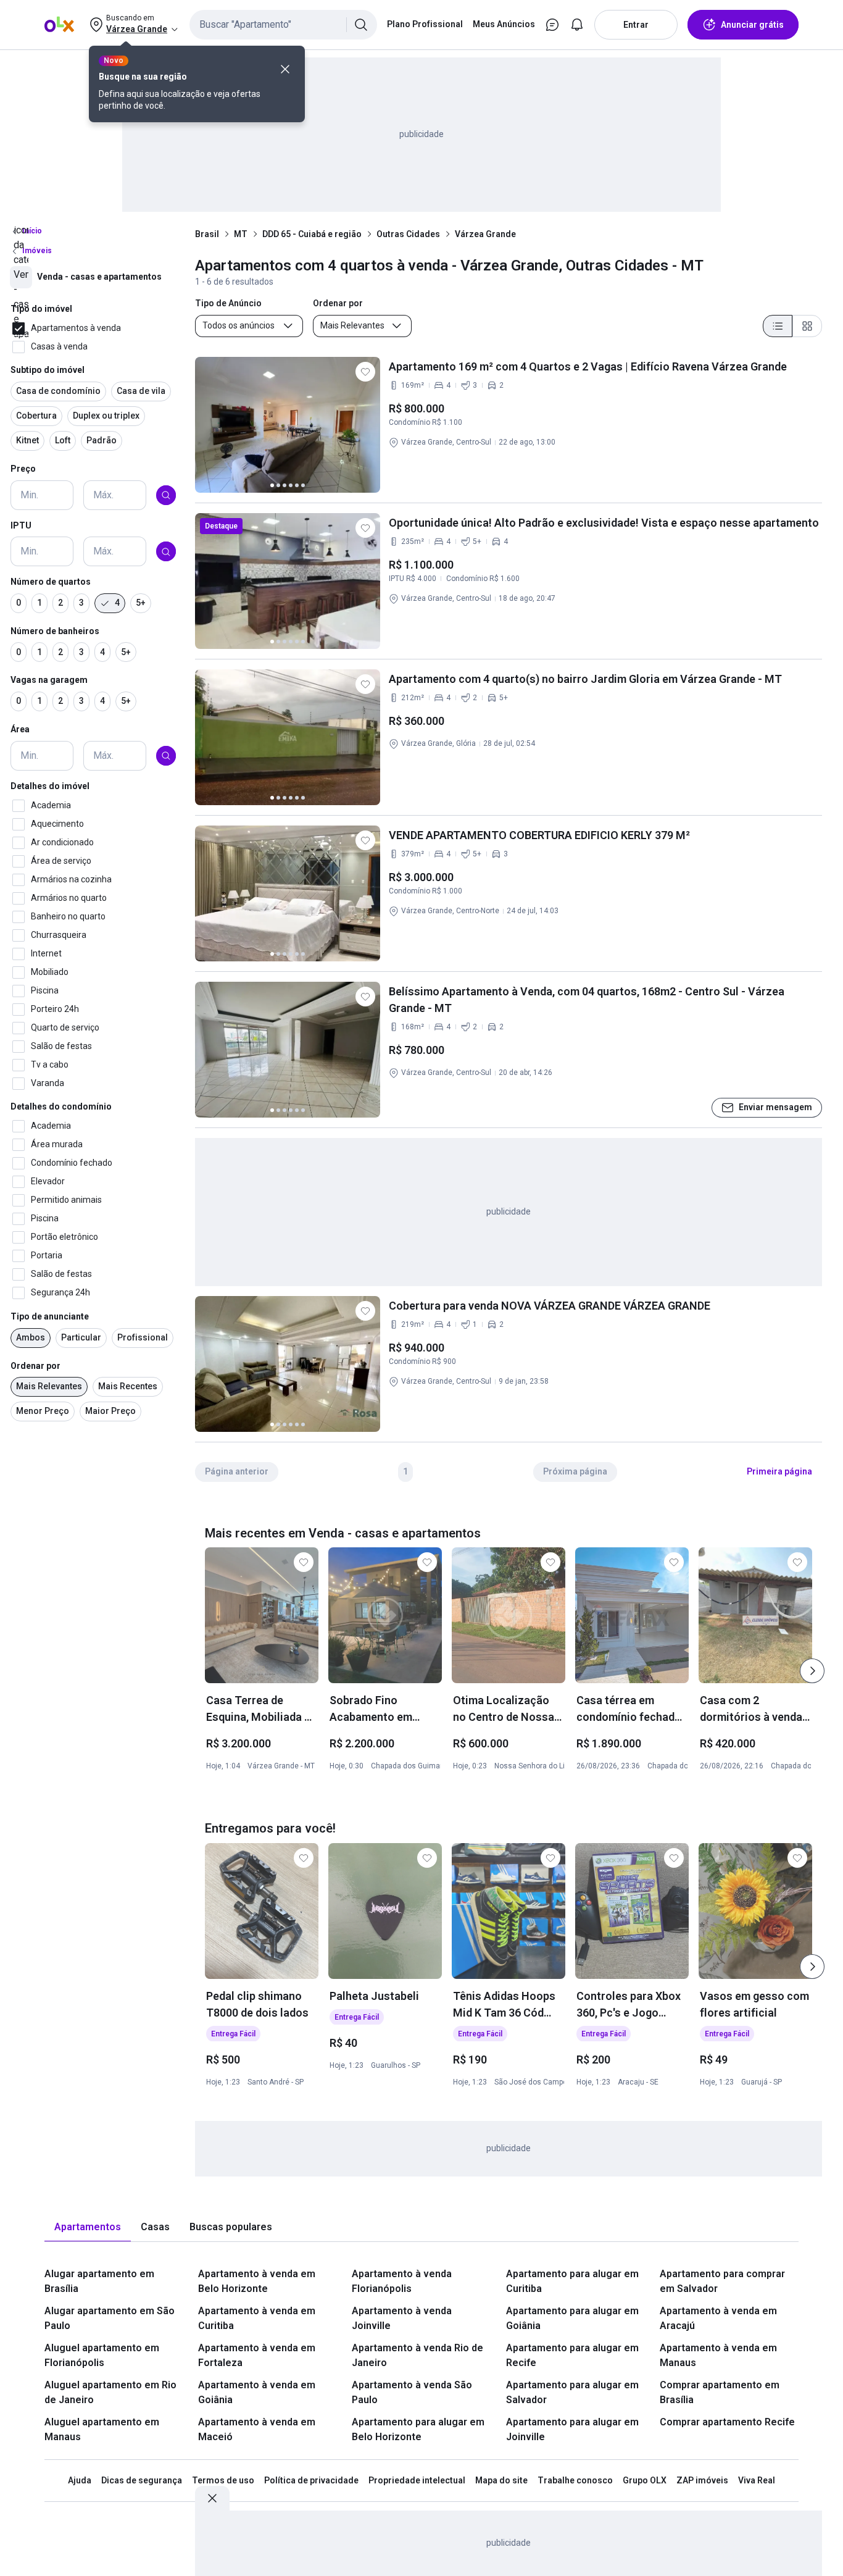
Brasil (207, 234)
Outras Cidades (408, 234)
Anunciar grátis (752, 25)
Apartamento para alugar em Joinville (572, 2429)
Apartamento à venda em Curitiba (257, 2318)
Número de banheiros (55, 631)
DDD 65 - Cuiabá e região (312, 234)
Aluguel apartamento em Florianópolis (102, 2355)
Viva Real (757, 2480)
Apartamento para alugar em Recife (572, 2355)
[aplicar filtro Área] (166, 756)
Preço (23, 469)
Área (20, 729)
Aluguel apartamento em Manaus (102, 2429)
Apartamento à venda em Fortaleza (257, 2355)
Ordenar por (35, 1366)
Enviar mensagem (775, 1107)
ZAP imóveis (702, 2480)
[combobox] (283, 25)
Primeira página (779, 1471)
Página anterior (237, 1471)
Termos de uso (223, 2480)
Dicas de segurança (142, 2480)
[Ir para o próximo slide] (812, 1671)
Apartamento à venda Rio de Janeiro (417, 2355)
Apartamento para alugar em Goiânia (572, 2318)
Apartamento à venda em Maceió (257, 2429)
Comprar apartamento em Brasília (720, 2392)
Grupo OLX (645, 2480)
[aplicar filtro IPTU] (166, 552)
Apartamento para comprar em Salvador (722, 2281)
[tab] (88, 2227)
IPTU (21, 525)
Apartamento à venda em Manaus (718, 2355)
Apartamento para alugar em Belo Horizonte (418, 2429)
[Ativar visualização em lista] (778, 326)
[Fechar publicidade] (212, 2498)
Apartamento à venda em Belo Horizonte (257, 2281)
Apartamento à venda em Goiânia (257, 2392)
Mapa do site (501, 2480)
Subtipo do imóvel (48, 370)
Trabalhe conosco (575, 2480)
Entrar (636, 25)
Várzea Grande (485, 234)
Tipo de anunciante (50, 1316)
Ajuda (80, 2480)
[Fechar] (285, 69)
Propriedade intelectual (417, 2480)
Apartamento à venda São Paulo (412, 2392)
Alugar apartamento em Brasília (99, 2281)
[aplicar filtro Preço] (166, 495)
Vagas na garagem (49, 680)
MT (241, 234)
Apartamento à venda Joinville (402, 2318)
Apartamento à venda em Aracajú (718, 2318)
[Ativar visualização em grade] (807, 326)
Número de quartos (51, 582)
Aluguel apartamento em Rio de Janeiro (110, 2392)
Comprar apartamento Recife (727, 2422)
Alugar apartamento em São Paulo (110, 2318)
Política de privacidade (311, 2480)
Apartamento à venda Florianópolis (402, 2281)
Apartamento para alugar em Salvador (572, 2392)
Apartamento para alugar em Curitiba (572, 2281)
